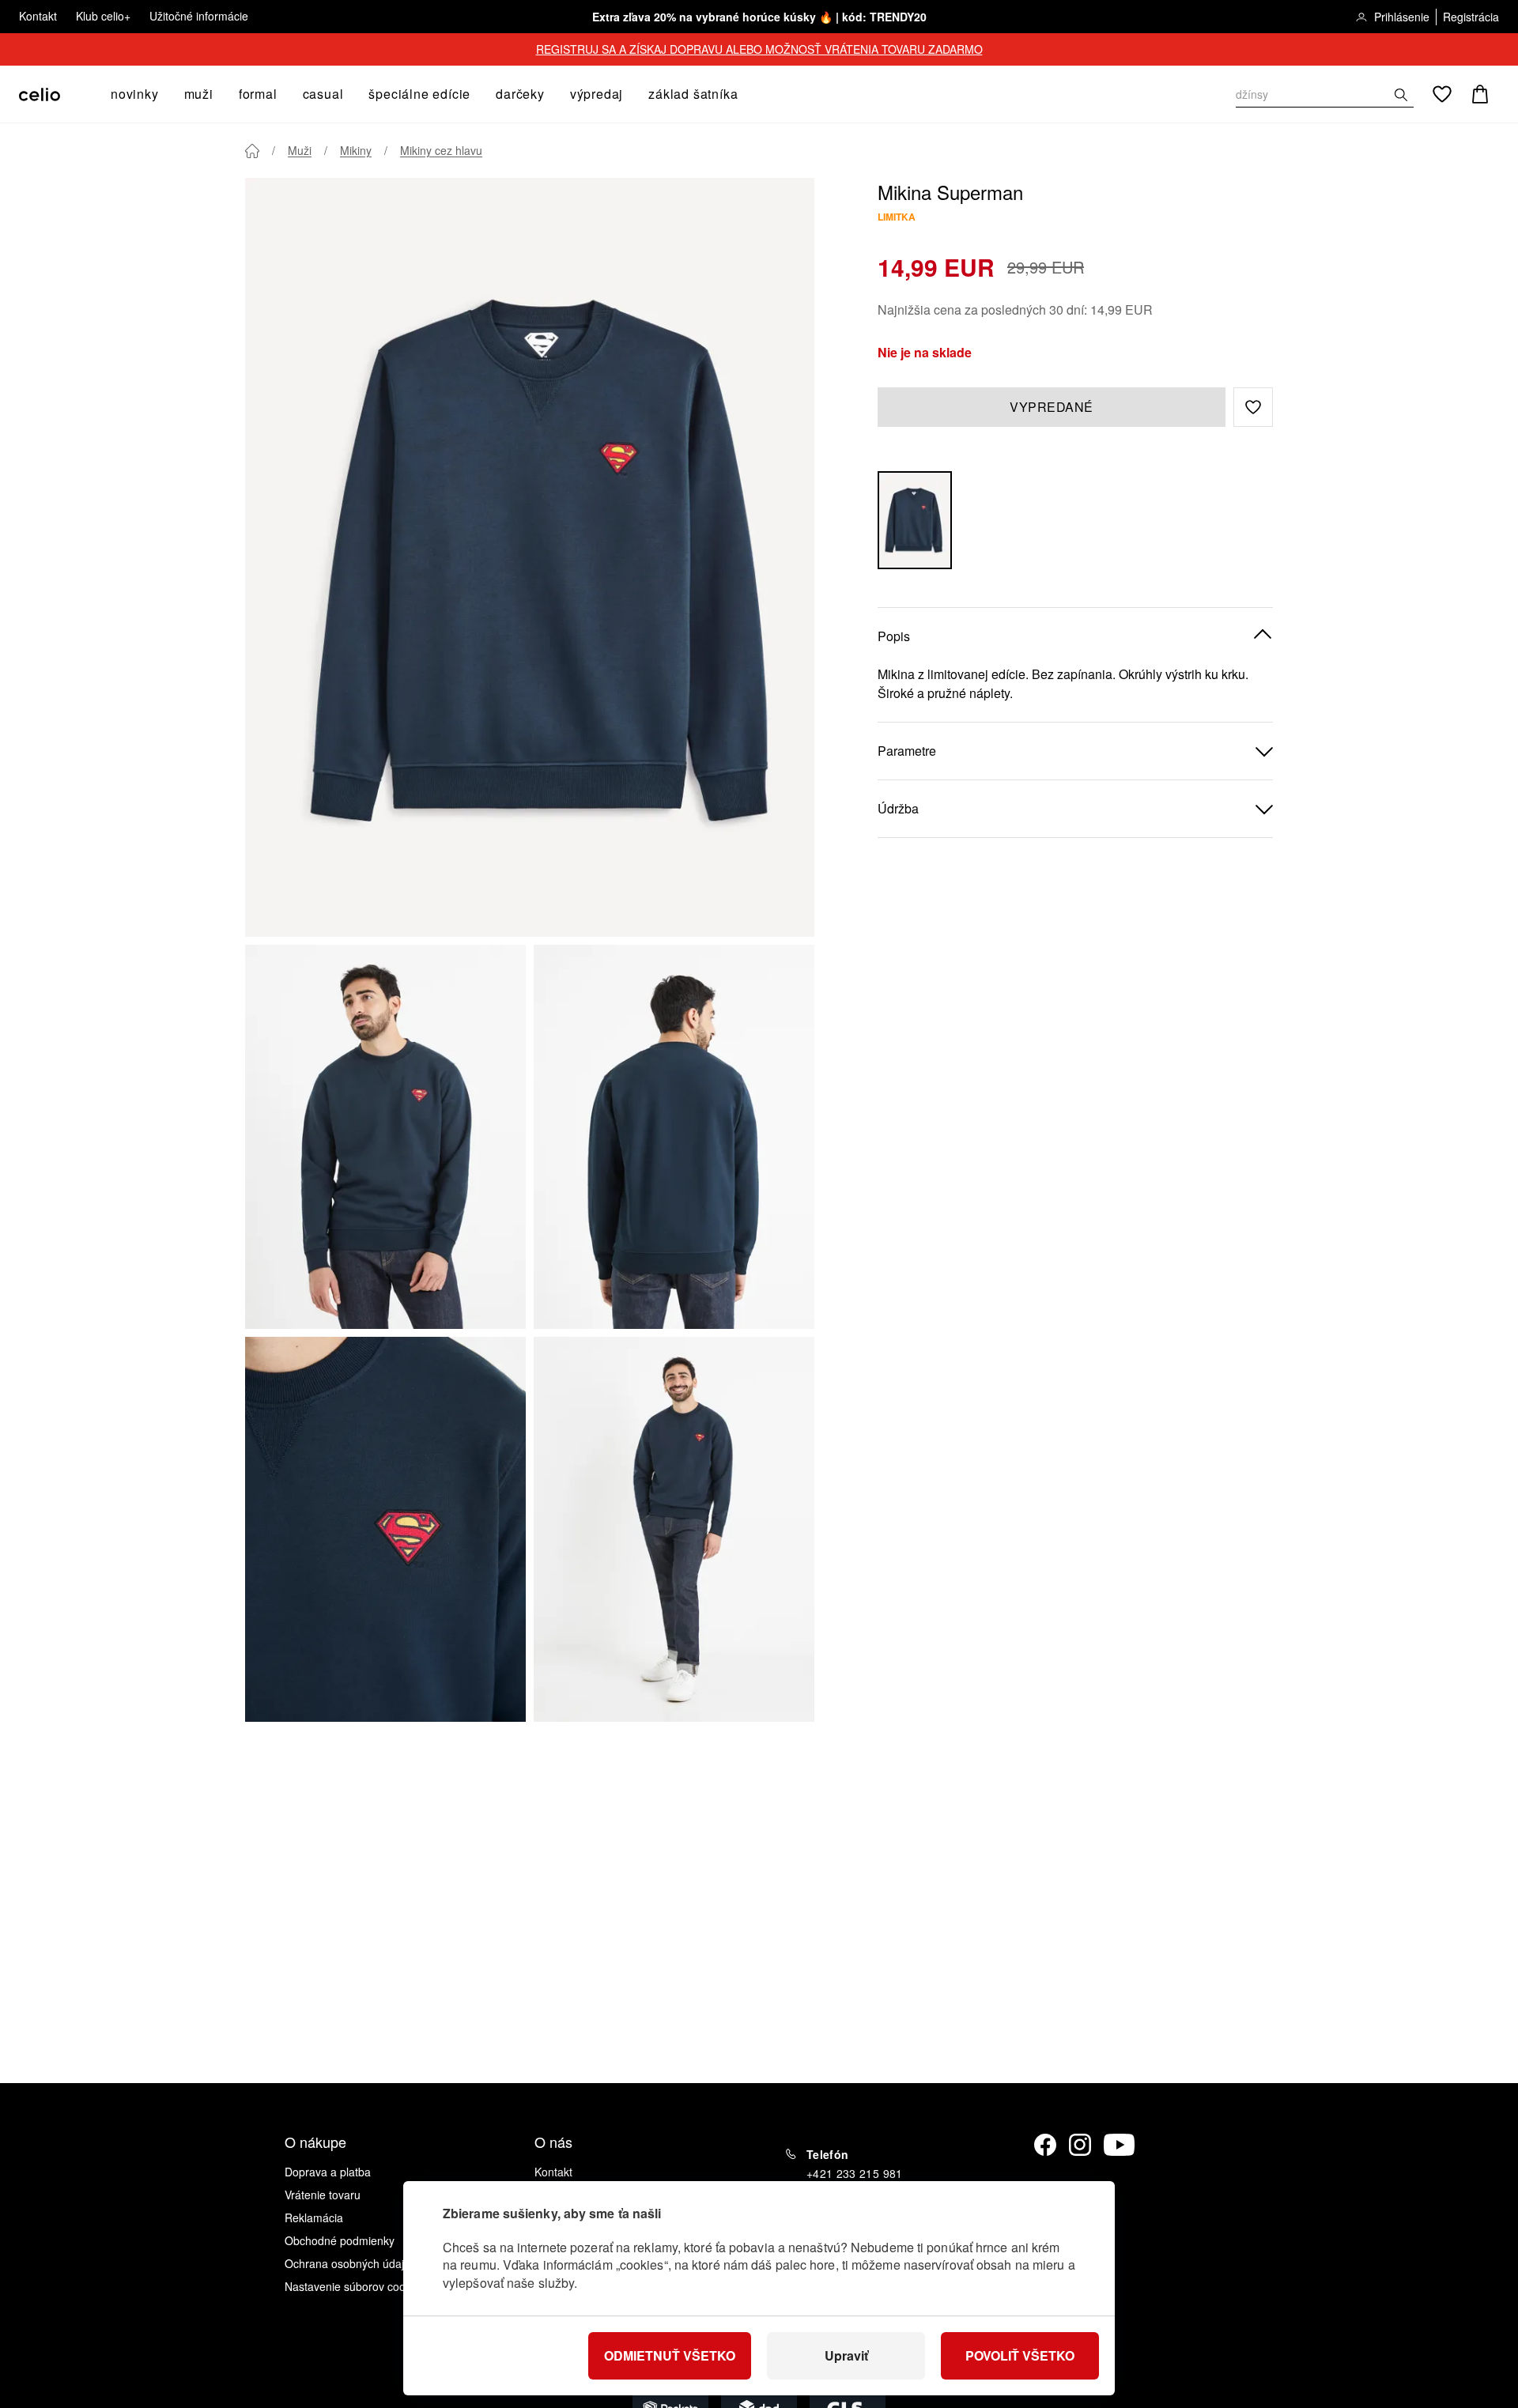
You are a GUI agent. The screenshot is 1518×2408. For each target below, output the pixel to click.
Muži (300, 150)
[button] (1253, 407)
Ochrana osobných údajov (350, 2263)
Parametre (907, 750)
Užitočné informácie (199, 16)
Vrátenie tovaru (323, 2195)
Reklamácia (314, 2217)
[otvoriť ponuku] (164, 94)
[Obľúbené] (1442, 94)
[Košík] (1480, 94)
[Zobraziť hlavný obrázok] (530, 557)
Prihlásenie (1402, 17)
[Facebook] (1045, 2145)
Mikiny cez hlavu (441, 150)
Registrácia (1471, 17)
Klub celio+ (103, 16)
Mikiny (356, 150)
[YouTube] (1120, 2145)
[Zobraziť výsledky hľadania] (1401, 95)
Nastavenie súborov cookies (355, 2286)
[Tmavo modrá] (915, 520)
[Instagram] (1080, 2145)
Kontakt (38, 16)
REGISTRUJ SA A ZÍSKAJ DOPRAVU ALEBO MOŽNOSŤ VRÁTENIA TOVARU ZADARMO (759, 49)
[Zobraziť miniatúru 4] (674, 1529)
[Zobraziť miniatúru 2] (674, 1137)
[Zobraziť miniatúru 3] (385, 1529)
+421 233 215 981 (855, 2173)
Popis (894, 635)
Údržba (898, 808)
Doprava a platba (328, 2172)
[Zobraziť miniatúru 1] (385, 1137)
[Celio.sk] (40, 94)
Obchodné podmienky (340, 2240)
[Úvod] (252, 151)
